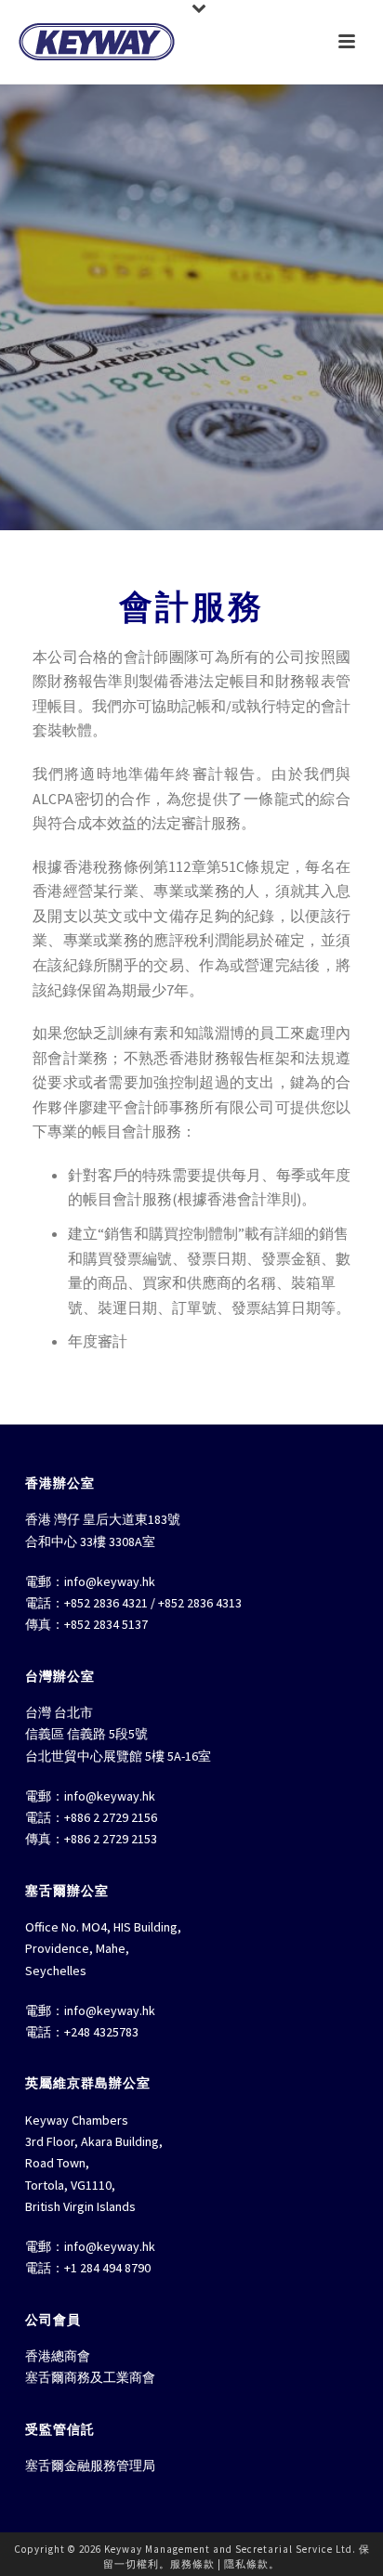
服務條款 (192, 2564)
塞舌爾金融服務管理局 (90, 2465)
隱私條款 (246, 2564)
